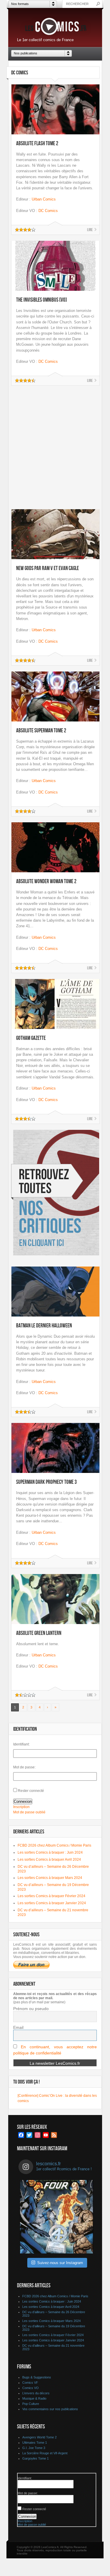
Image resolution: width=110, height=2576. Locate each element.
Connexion (23, 1801)
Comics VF (30, 2383)
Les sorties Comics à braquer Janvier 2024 (52, 1903)
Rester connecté (31, 1791)
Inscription (21, 1807)
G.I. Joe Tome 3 (34, 2448)
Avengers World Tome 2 (39, 2437)
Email (18, 2027)
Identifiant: (21, 1744)
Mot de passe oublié (29, 1812)
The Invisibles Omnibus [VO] (42, 300)
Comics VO (31, 2388)
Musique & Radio (34, 2398)
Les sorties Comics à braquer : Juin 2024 (50, 1852)
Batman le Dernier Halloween (44, 1326)
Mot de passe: (24, 1767)
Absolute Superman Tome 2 (41, 731)
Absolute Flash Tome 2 (37, 144)
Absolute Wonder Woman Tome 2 (46, 882)
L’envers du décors (36, 2393)
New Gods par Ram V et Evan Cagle (48, 568)
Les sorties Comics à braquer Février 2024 (51, 1896)
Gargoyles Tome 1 (35, 2458)
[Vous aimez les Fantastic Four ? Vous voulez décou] (57, 2217)
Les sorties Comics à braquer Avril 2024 (49, 1860)
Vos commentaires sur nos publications (50, 2409)
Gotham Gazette (31, 1038)
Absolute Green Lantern (39, 1633)
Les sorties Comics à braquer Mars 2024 (50, 1878)
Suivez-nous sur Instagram (60, 2263)
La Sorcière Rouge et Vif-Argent (45, 2453)
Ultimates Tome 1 (35, 2443)
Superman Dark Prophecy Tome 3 (46, 1482)
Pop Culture (31, 2404)
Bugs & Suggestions (37, 2377)
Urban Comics (44, 199)
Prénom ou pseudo (31, 2009)
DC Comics (48, 211)
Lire (90, 230)
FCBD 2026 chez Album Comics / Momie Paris (54, 1845)
